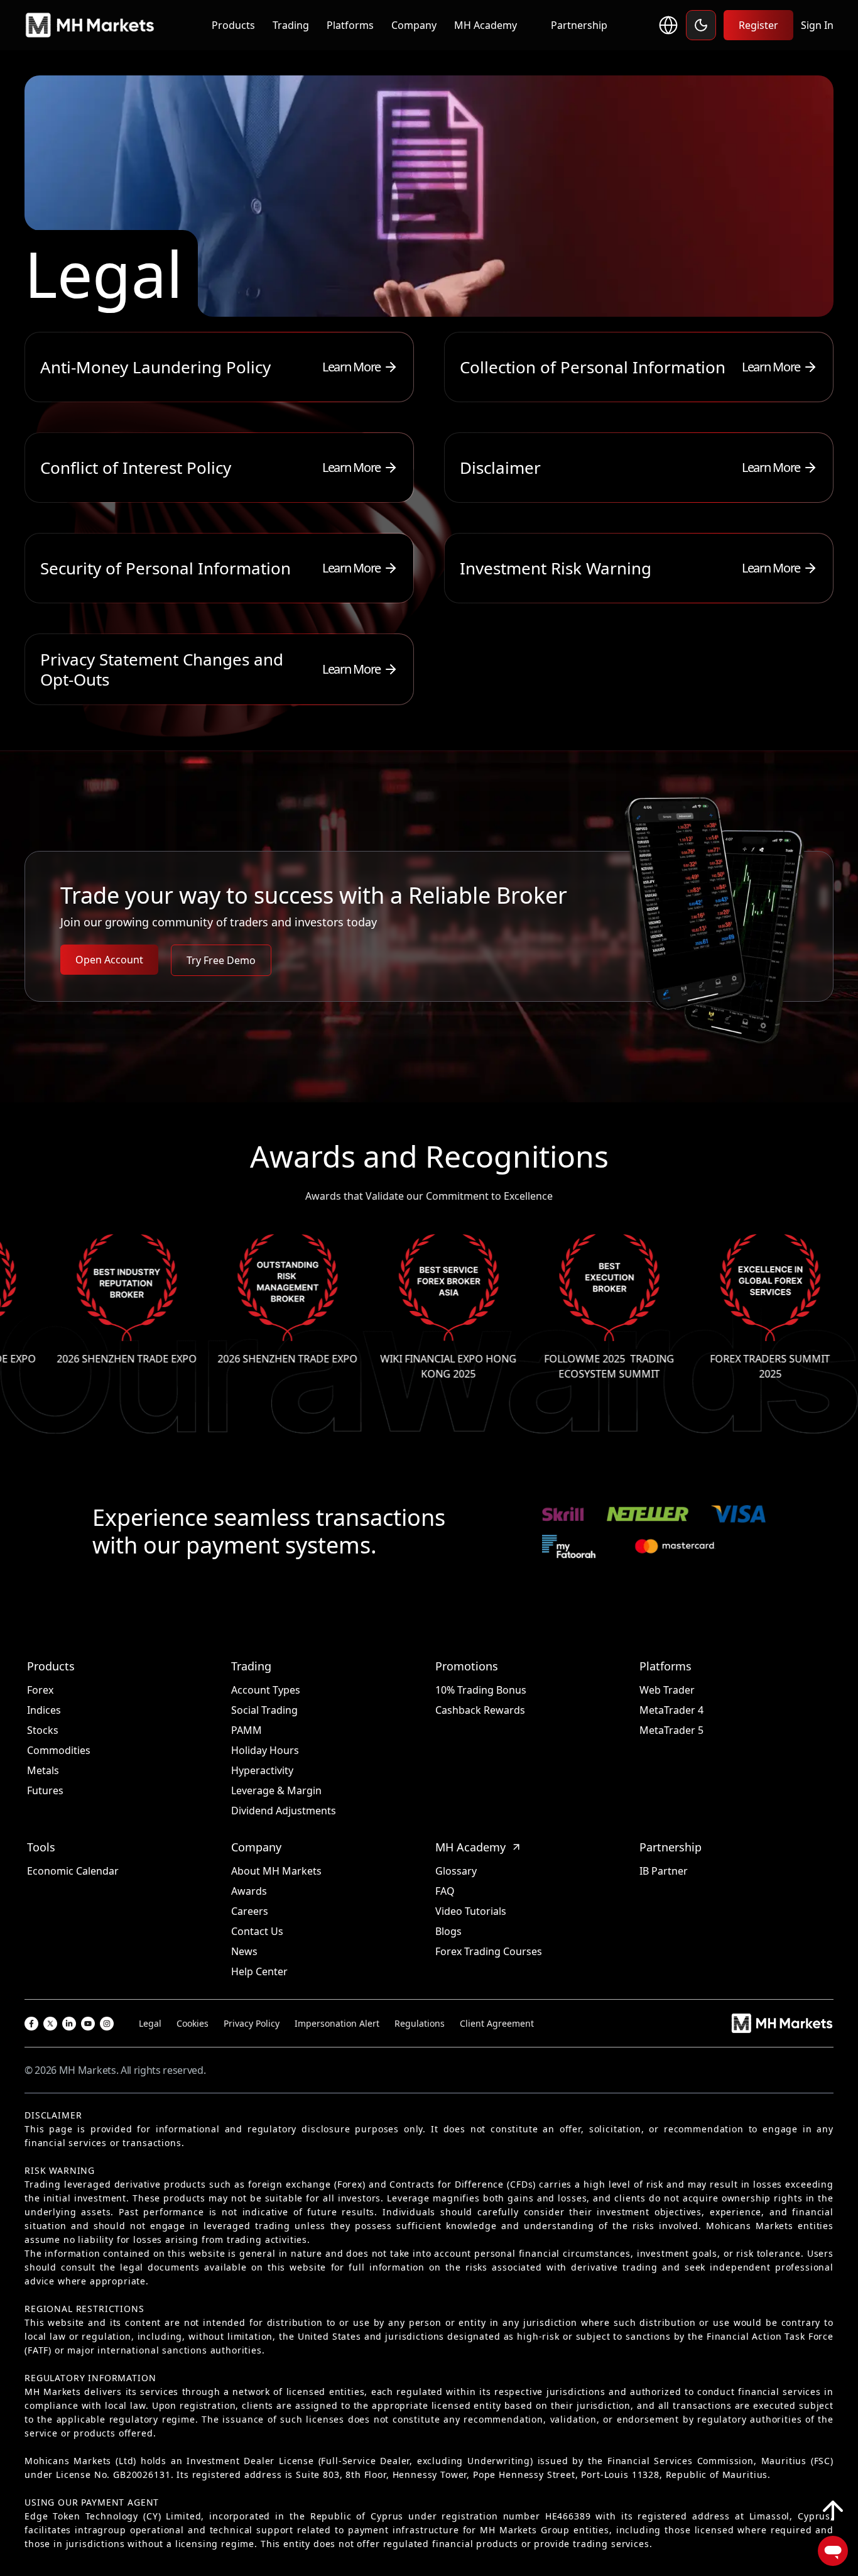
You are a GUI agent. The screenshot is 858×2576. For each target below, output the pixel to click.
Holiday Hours (265, 1750)
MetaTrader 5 (671, 1730)
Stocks (43, 1730)
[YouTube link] (88, 2024)
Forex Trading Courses (489, 1951)
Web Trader (667, 1690)
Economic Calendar (73, 1871)
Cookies (193, 2023)
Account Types (266, 1690)
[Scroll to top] (833, 2511)
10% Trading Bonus (481, 1690)
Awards (249, 1891)
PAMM (247, 1730)
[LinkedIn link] (69, 2024)
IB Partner (664, 1871)
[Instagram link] (107, 2024)
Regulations (420, 2023)
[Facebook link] (31, 2024)
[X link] (50, 2024)
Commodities (59, 1750)
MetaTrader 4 (671, 1710)
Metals (43, 1770)
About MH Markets (276, 1871)
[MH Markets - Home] (90, 25)
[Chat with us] (833, 2551)
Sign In (817, 25)
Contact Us (257, 1931)
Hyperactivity (262, 1770)
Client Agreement (497, 2023)
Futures (45, 1790)
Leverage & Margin (276, 1790)
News (244, 1951)
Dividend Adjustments (284, 1811)
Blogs (448, 1931)
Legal (150, 2023)
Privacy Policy (252, 2023)
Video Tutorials (471, 1911)
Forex (40, 1690)
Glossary (456, 1871)
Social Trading (264, 1710)
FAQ (445, 1891)
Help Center (259, 1971)
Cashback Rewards (480, 1710)
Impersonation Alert (337, 2023)
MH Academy (486, 25)
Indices (44, 1710)
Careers (250, 1911)
